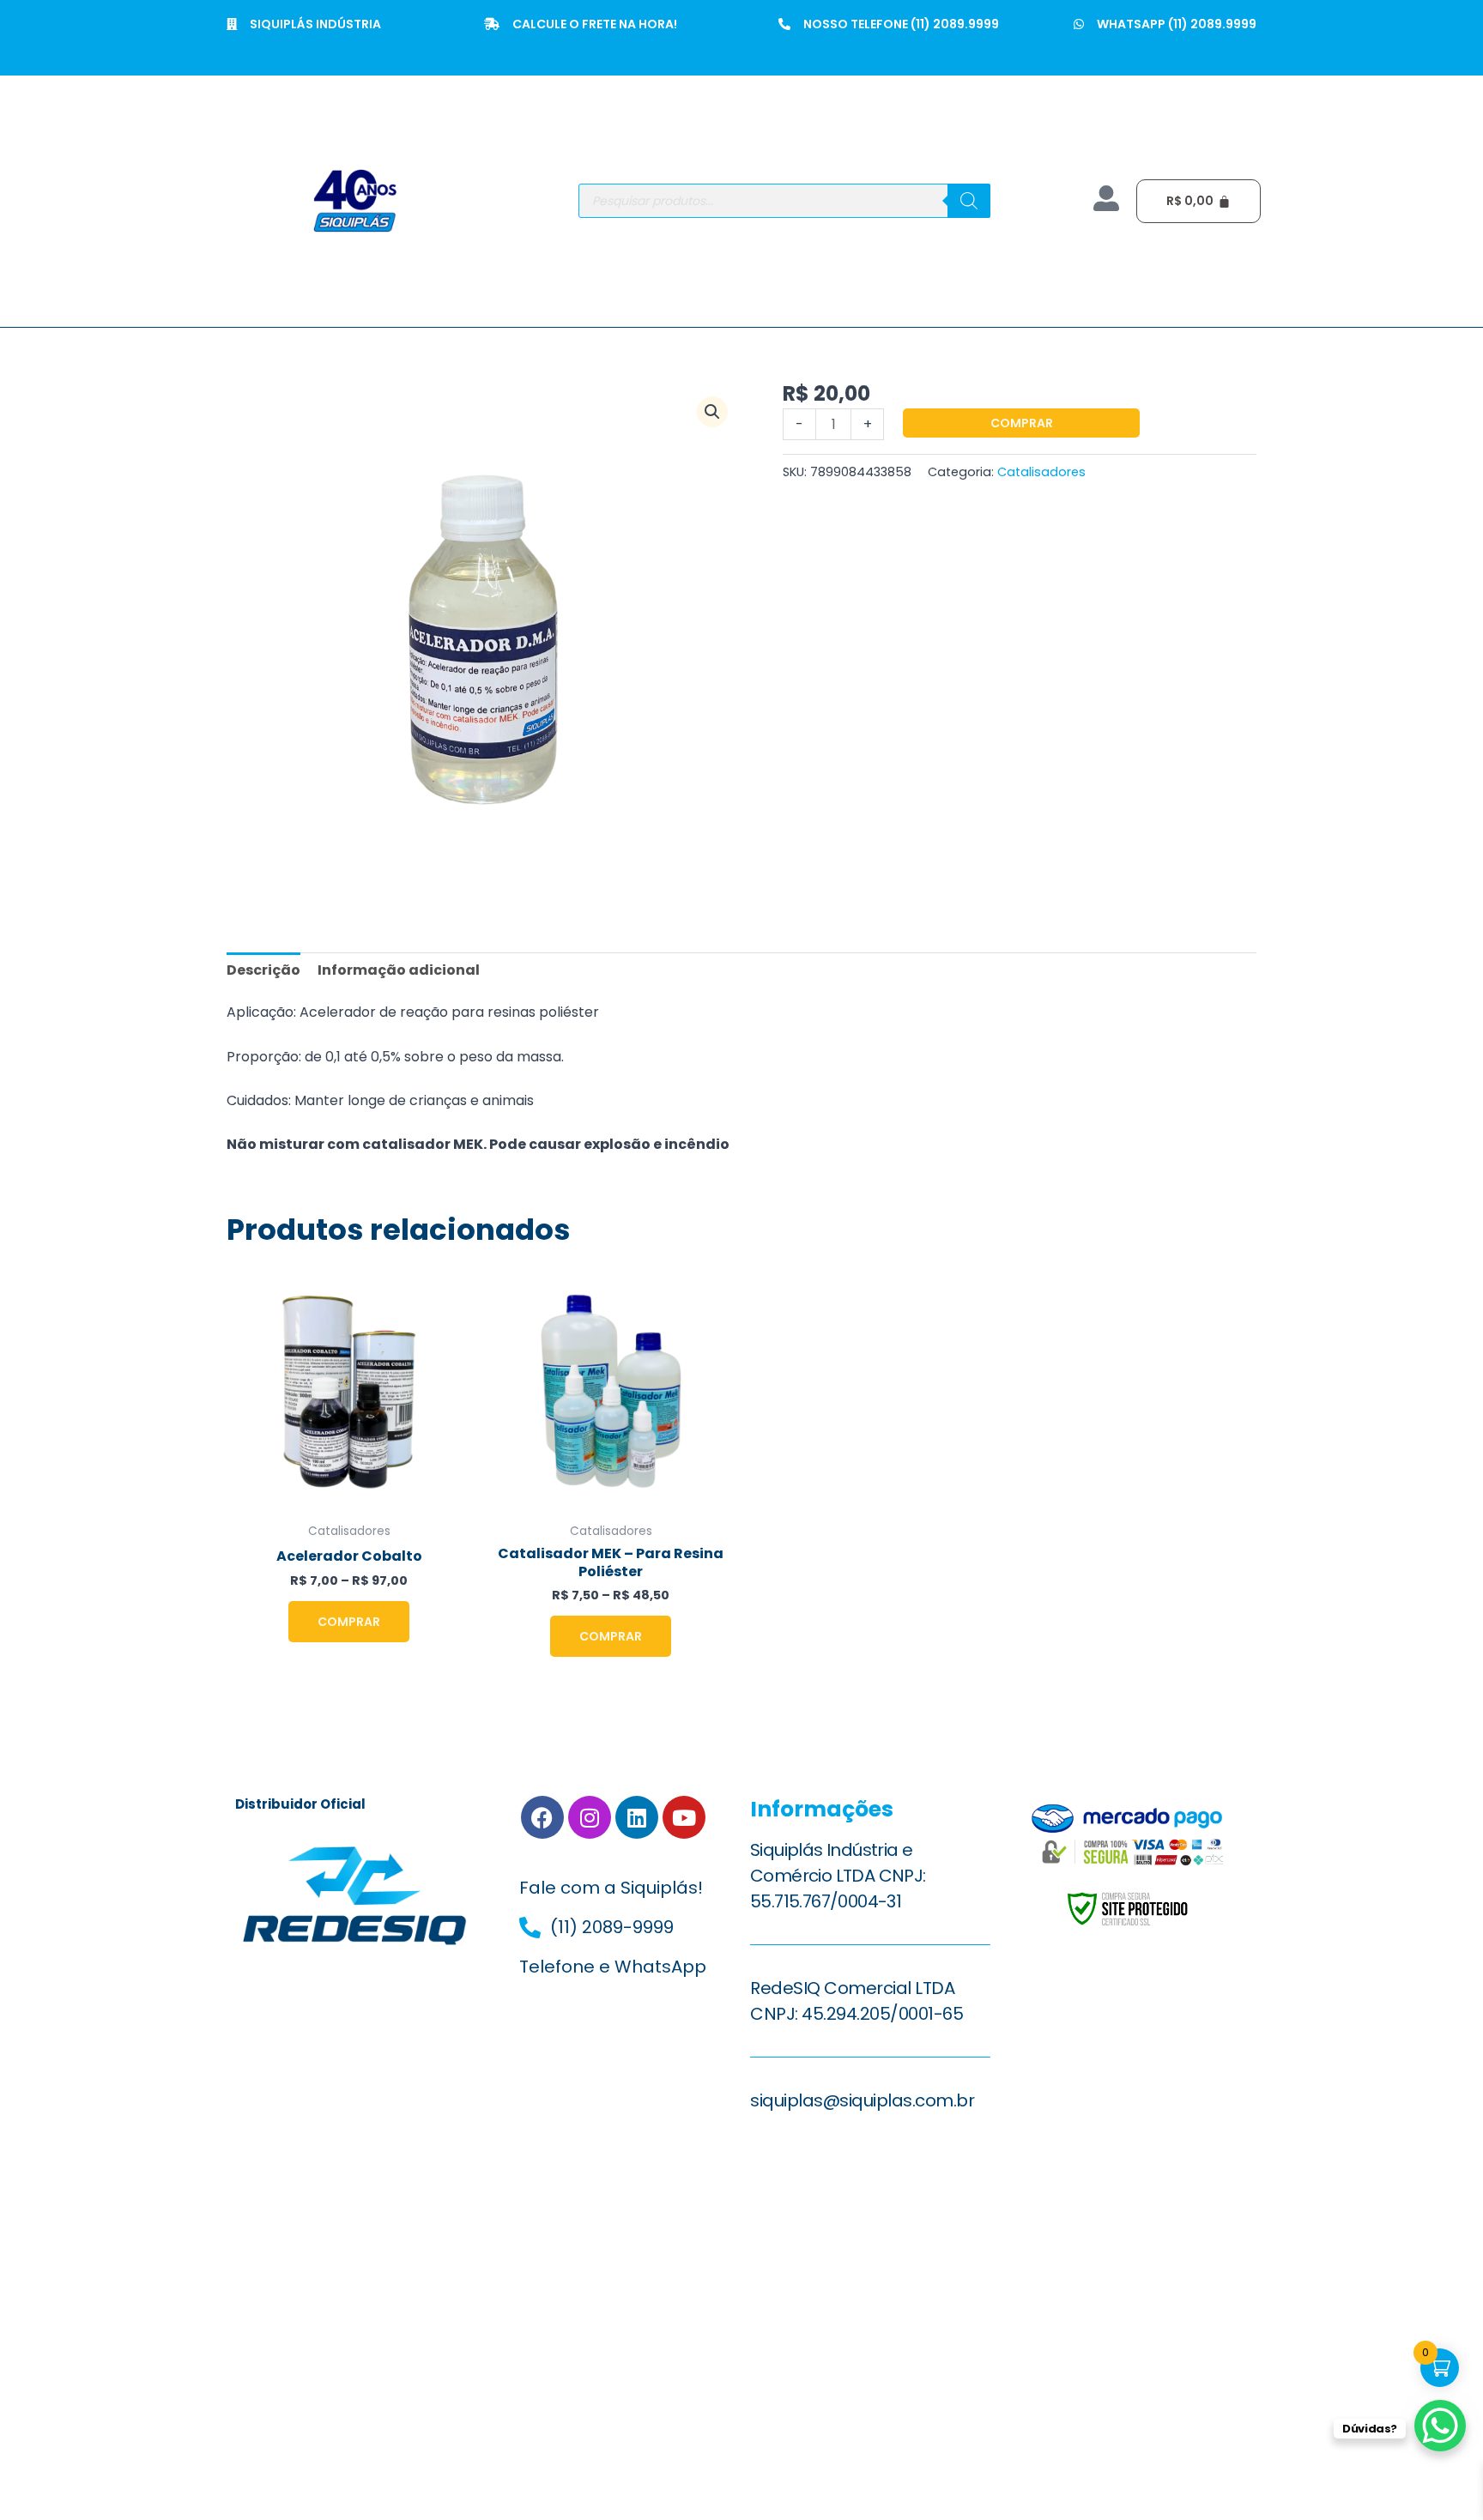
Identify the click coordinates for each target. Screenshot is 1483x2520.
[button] (712, 412)
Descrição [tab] (263, 970)
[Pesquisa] (969, 201)
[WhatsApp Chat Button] (1440, 2426)
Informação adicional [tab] (399, 970)
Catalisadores (1041, 472)
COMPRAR (1022, 423)
